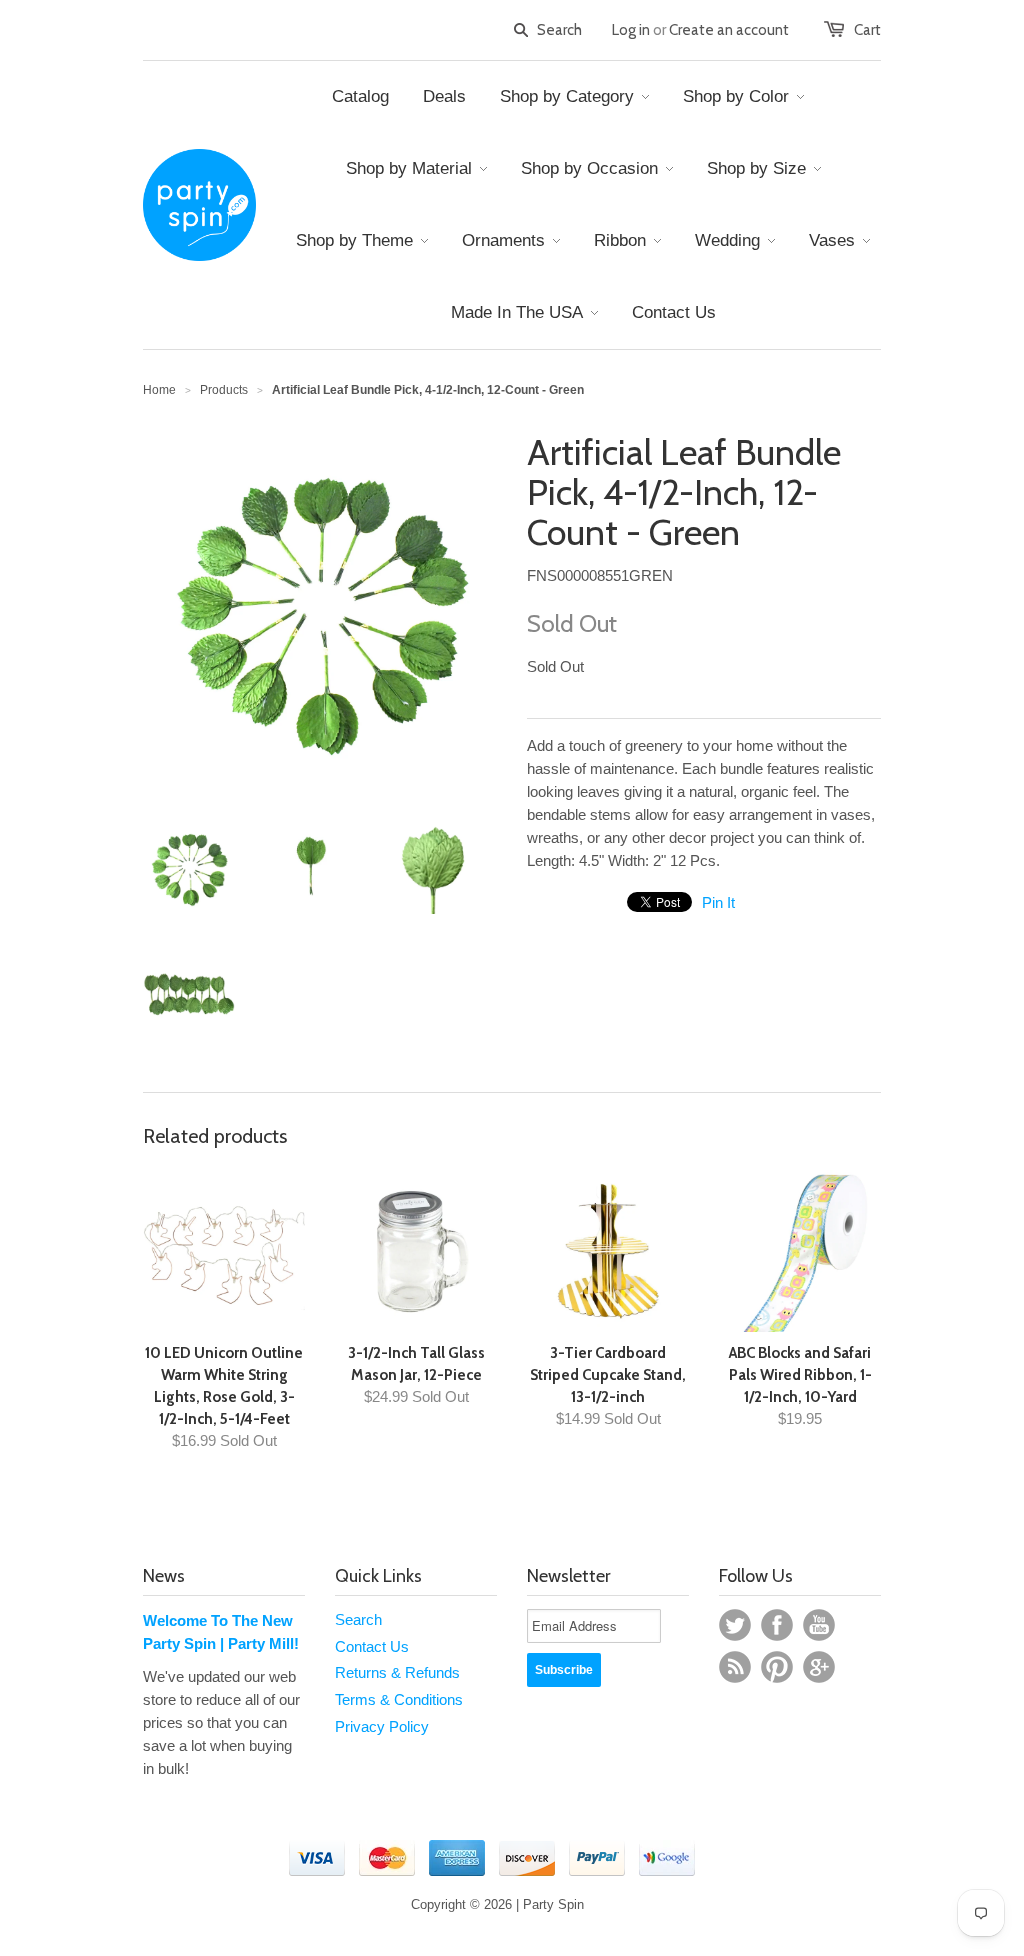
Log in (631, 30)
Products (224, 390)
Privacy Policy (382, 1726)
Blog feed (735, 1667)
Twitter (735, 1625)
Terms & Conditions (399, 1699)
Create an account (729, 30)
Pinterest (777, 1667)
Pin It (718, 902)
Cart (867, 30)
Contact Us (372, 1646)
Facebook (777, 1625)
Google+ (819, 1667)
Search (358, 1619)
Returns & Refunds (397, 1672)
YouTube (819, 1625)
